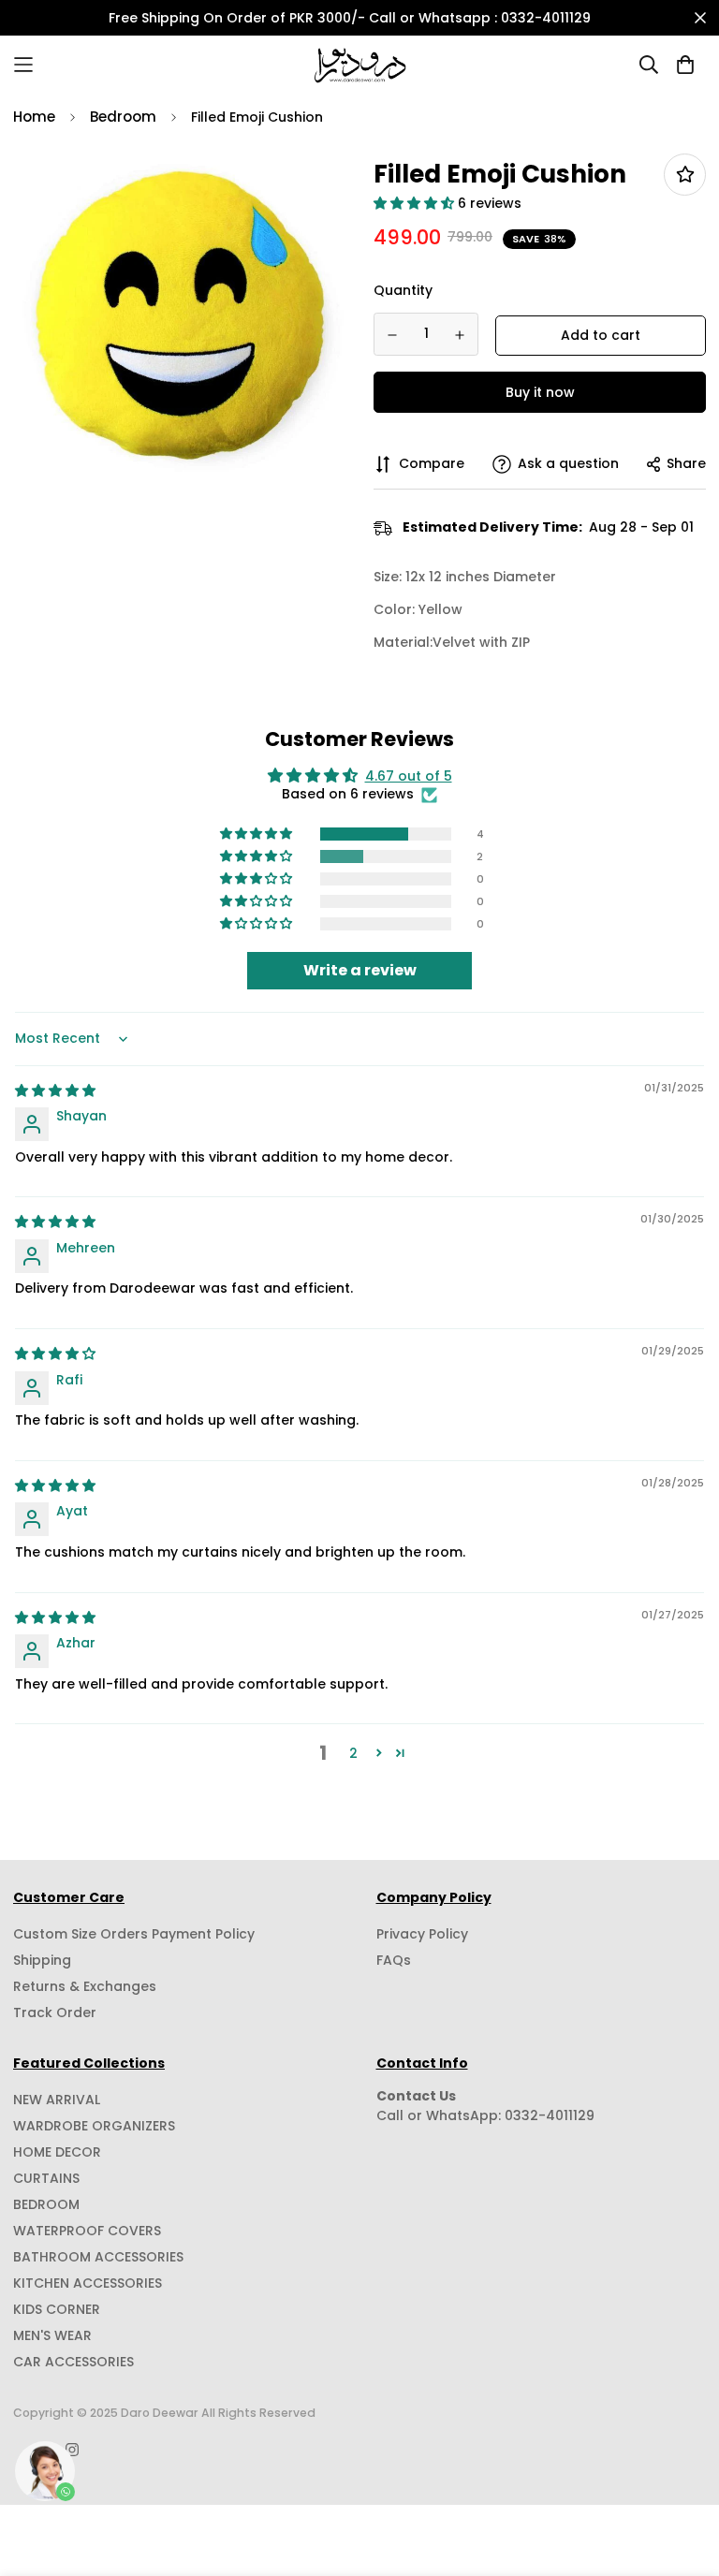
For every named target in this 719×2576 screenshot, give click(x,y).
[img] (55, 1090)
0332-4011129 (550, 2115)
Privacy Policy (422, 1934)
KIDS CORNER (57, 2309)
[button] (416, 203)
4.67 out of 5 (409, 776)
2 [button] (353, 1753)
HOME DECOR (57, 2152)
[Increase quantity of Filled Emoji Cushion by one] (461, 335)
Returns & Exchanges (85, 1986)
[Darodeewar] (360, 65)
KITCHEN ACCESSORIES (88, 2283)
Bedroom (123, 117)
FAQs (394, 1960)
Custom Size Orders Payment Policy (134, 1934)
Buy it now (540, 392)
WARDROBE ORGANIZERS (94, 2126)
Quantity (403, 290)
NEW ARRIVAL (57, 2100)
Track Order (55, 2012)
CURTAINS (46, 2178)
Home (34, 117)
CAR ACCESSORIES (73, 2362)
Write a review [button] (360, 970)
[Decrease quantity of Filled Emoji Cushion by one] (392, 335)
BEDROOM (46, 2204)
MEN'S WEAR (52, 2335)
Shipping (42, 1960)
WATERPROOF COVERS (87, 2231)
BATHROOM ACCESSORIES (98, 2257)
